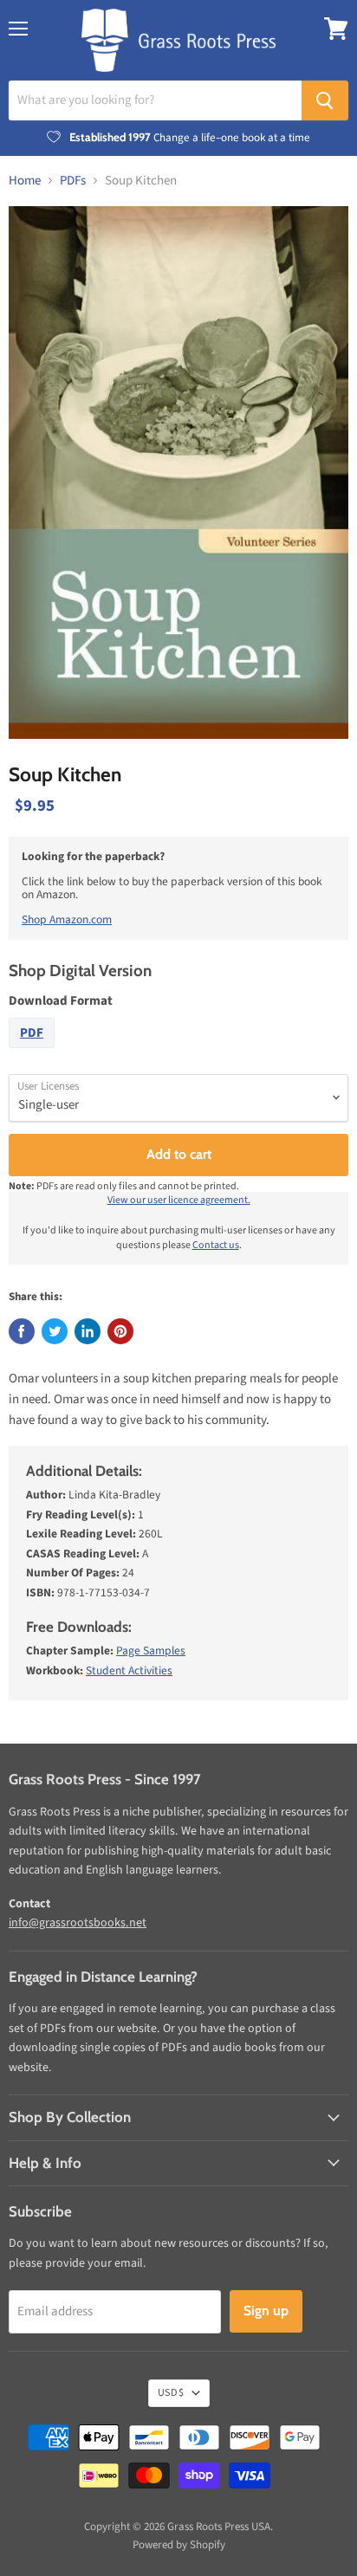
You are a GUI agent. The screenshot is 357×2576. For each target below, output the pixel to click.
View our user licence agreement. (179, 1200)
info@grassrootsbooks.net (78, 1923)
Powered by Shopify (179, 2545)
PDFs (73, 181)
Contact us (216, 1245)
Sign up (266, 2311)
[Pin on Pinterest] (120, 1331)
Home (25, 181)
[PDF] (34, 1053)
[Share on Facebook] (22, 1331)
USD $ (171, 2393)
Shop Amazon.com (67, 919)
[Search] (325, 100)
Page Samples (151, 1650)
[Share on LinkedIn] (88, 1331)
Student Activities (129, 1670)
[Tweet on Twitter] (55, 1331)
